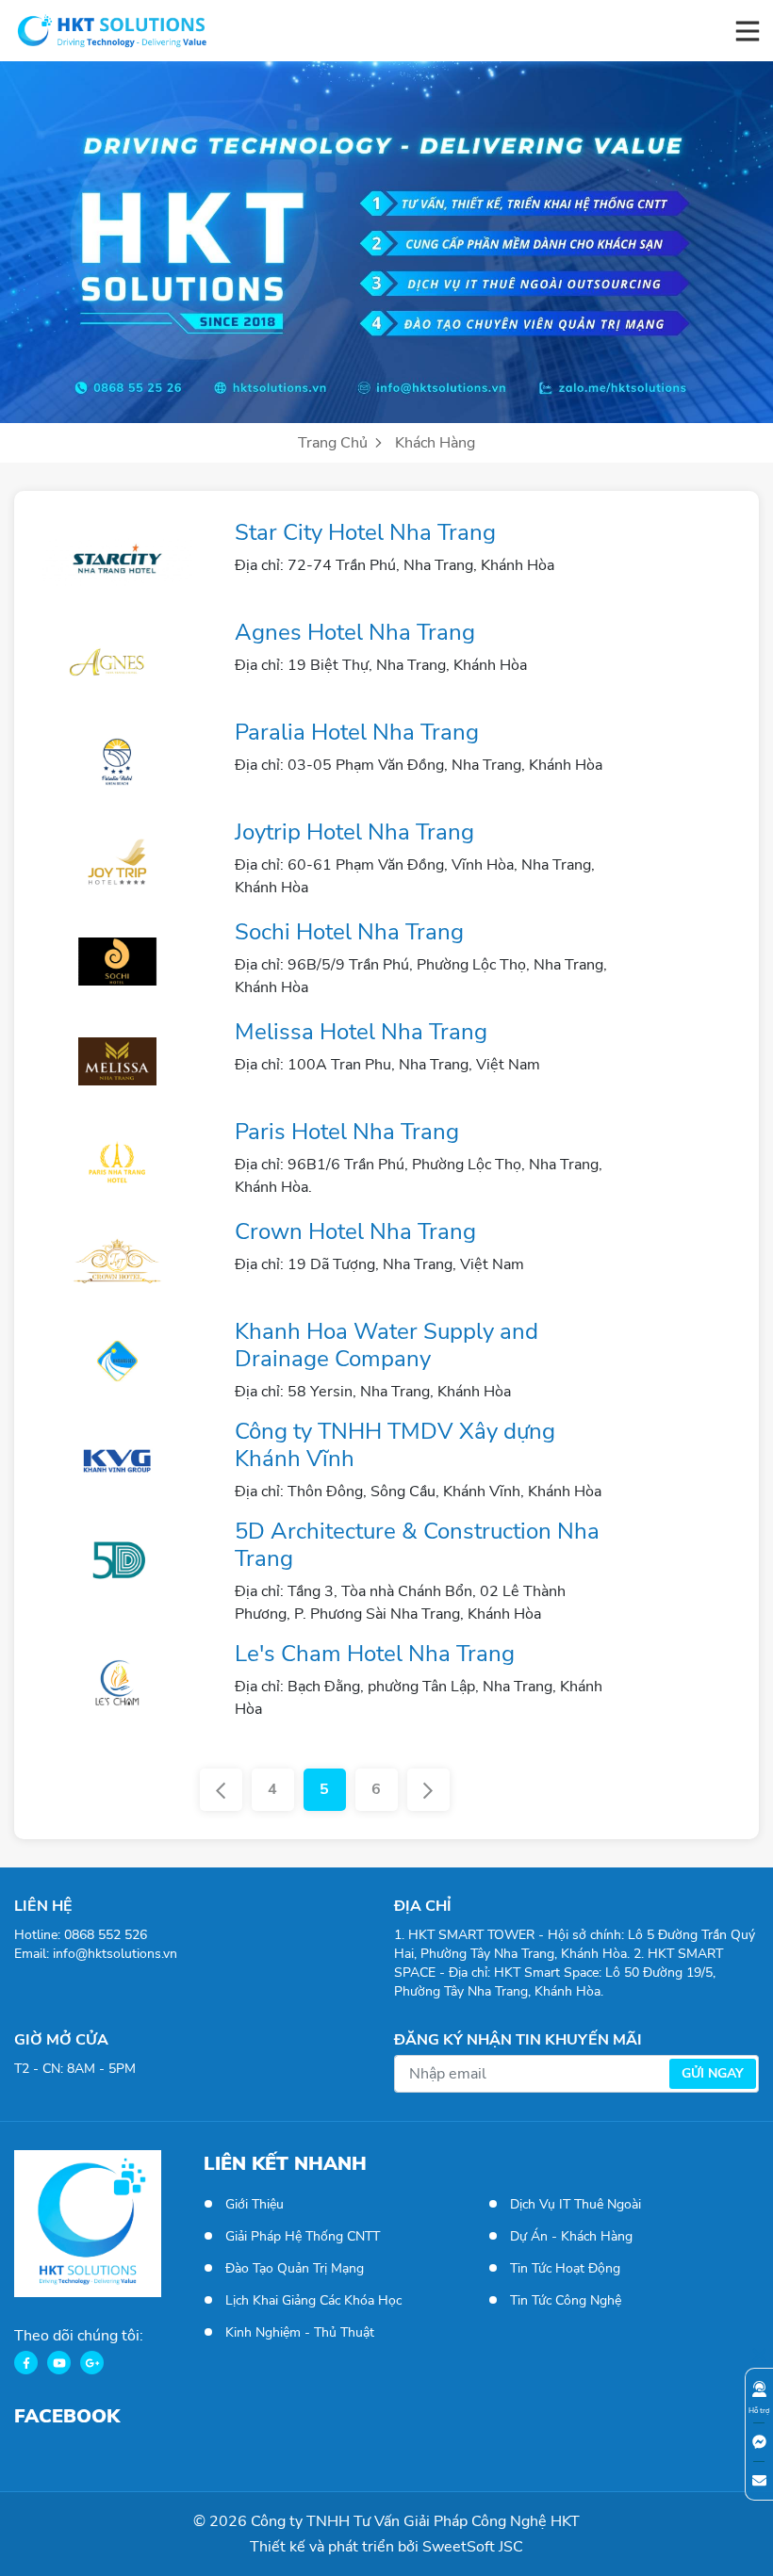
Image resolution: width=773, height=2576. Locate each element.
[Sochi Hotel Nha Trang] (117, 961)
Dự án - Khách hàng (571, 2236)
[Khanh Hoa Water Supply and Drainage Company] (117, 1361)
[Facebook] (26, 2363)
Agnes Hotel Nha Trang (355, 632)
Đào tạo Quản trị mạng (295, 2268)
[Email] (759, 2480)
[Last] (428, 1790)
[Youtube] (59, 2363)
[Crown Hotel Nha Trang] (117, 1261)
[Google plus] (92, 2363)
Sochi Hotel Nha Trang (349, 932)
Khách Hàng (435, 443)
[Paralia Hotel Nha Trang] (117, 761)
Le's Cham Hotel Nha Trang (375, 1654)
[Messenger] (759, 2442)
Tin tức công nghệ (566, 2300)
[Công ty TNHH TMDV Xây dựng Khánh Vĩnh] (117, 1460)
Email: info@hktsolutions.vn (96, 1954)
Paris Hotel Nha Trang (347, 1132)
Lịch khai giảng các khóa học (313, 2300)
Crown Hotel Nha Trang (355, 1231)
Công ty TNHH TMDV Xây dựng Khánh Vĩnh (395, 1445)
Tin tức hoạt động (565, 2268)
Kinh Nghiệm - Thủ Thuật (300, 2332)
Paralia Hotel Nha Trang (357, 732)
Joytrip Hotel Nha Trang (354, 832)
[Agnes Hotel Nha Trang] (117, 661)
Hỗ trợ (759, 2411)
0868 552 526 (106, 1935)
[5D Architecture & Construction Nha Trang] (117, 1560)
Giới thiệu (255, 2204)
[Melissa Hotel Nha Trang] (117, 1061)
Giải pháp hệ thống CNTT (303, 2236)
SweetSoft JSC (473, 2547)
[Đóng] (759, 2354)
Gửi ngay (713, 2073)
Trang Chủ (335, 443)
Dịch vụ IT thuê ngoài (576, 2204)
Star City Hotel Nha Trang (365, 532)
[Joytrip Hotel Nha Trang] (117, 861)
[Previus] (221, 1790)
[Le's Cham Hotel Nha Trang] (117, 1683)
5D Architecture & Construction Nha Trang (417, 1545)
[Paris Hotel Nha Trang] (117, 1161)
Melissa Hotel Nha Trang (361, 1032)
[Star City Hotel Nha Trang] (117, 562)
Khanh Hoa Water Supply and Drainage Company (386, 1345)
